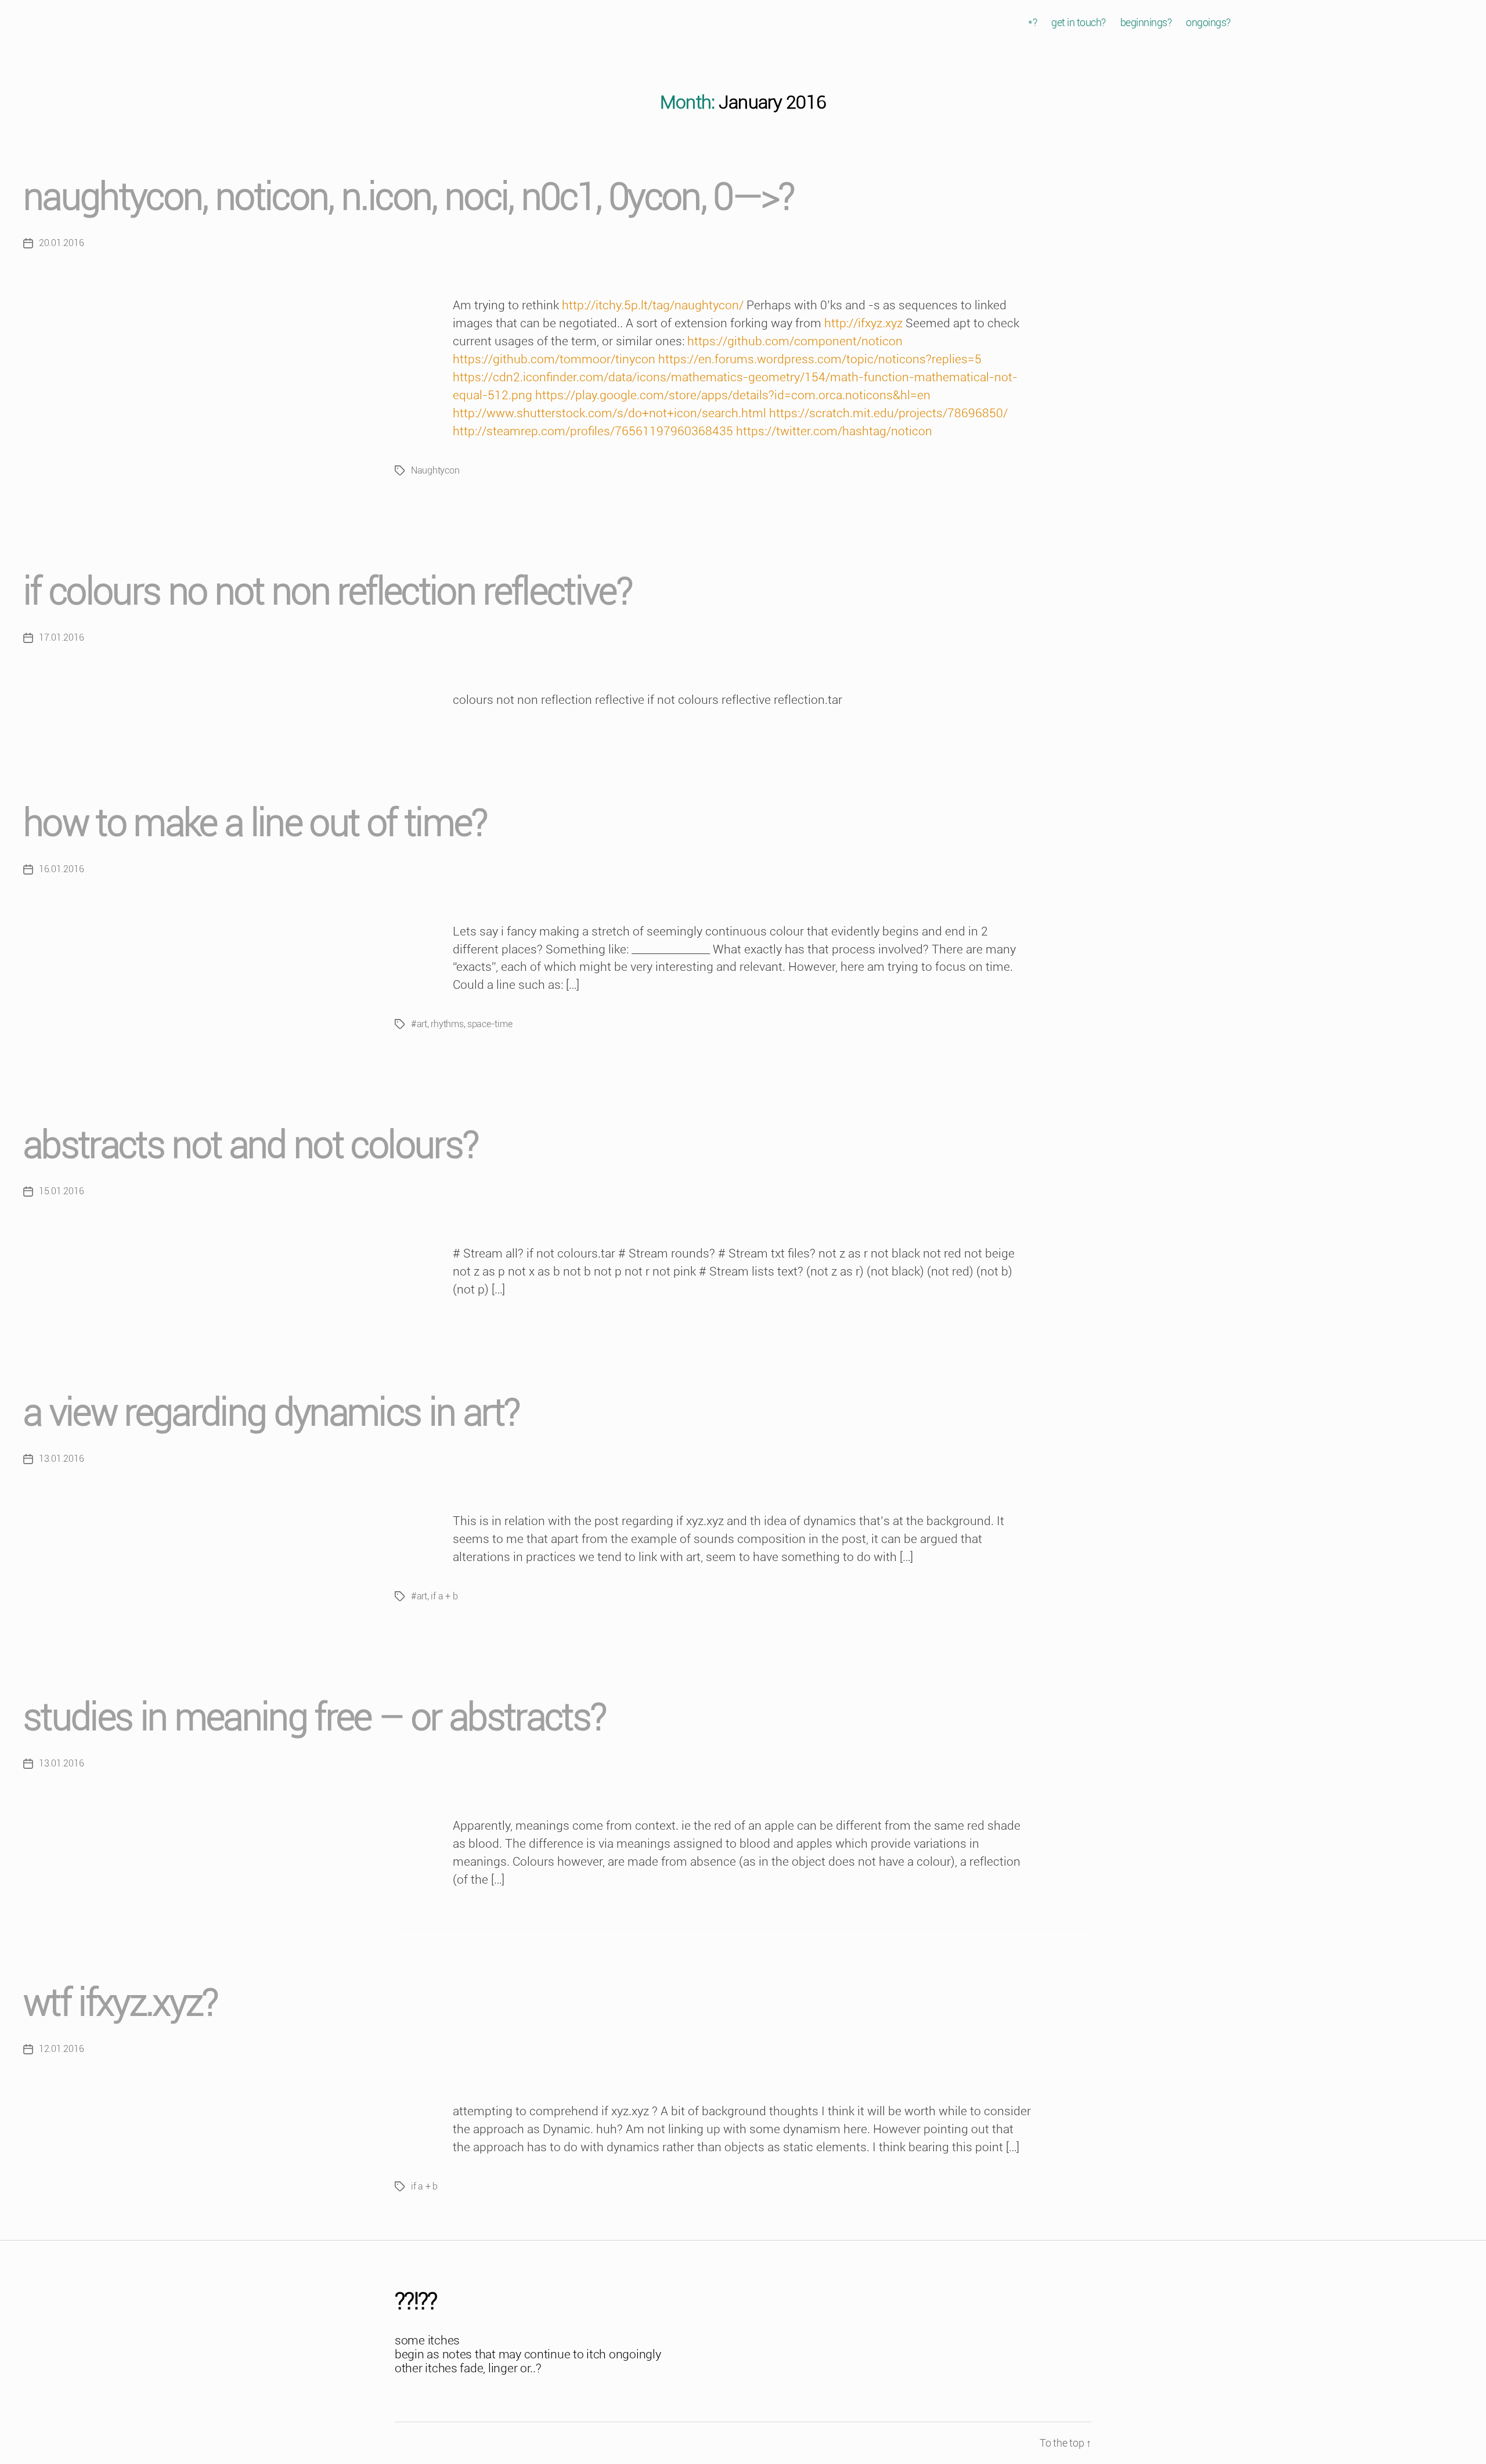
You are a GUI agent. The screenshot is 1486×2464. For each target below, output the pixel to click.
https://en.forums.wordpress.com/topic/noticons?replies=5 (820, 359)
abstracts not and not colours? (250, 1145)
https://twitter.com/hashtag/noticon (834, 431)
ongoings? (1208, 22)
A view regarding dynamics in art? (271, 1413)
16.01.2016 (61, 869)
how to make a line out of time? (255, 823)
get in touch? (1079, 22)
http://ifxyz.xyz (863, 323)
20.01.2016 (61, 243)
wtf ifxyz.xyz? (120, 2003)
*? (1032, 22)
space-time (490, 1024)
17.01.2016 (61, 637)
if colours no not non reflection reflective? (327, 592)
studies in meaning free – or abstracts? (314, 1717)
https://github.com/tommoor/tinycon (554, 359)
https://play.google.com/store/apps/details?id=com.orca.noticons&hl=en (733, 395)
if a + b (444, 1596)
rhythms (447, 1024)
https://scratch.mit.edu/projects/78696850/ (888, 413)
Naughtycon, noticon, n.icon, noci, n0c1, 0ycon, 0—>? (409, 197)
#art (419, 1024)
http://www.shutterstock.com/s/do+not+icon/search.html (609, 413)
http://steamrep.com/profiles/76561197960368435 (593, 431)
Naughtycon (435, 470)
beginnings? (1146, 22)
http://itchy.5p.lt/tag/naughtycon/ (653, 305)
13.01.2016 (61, 1459)
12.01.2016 (61, 2049)
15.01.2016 (61, 1191)
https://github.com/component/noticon (795, 341)
